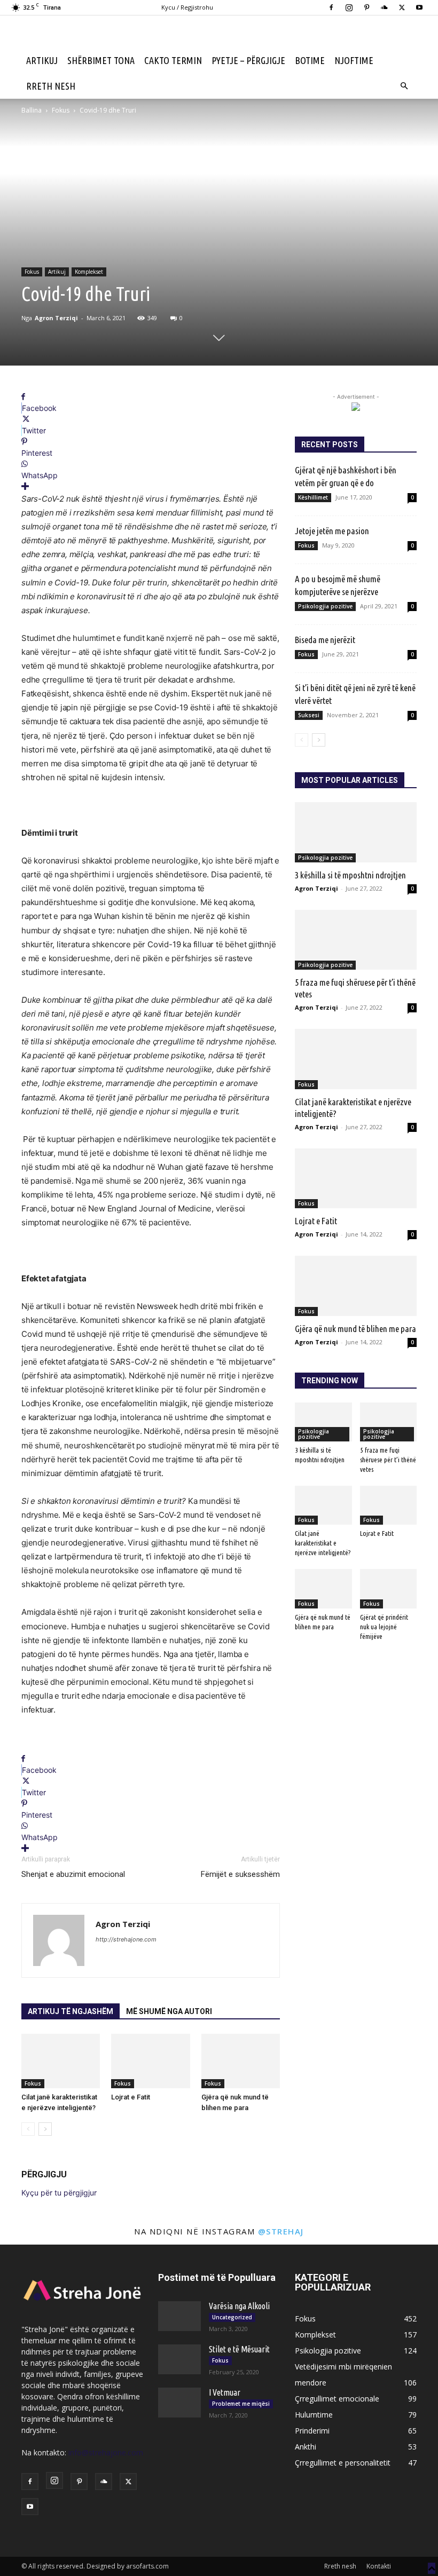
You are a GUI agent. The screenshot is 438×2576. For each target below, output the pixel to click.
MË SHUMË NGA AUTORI (169, 2011)
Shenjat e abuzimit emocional (73, 1874)
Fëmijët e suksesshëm (240, 1874)
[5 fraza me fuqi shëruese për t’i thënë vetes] (356, 940)
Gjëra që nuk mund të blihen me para (355, 1329)
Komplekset (89, 272)
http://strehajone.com (126, 1939)
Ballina (32, 110)
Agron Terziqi (56, 318)
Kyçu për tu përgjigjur (59, 2193)
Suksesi (309, 715)
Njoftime (354, 60)
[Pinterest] (366, 7)
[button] (404, 86)
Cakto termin (173, 60)
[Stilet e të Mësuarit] (179, 2359)
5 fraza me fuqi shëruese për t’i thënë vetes (388, 1460)
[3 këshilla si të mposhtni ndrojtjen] (356, 832)
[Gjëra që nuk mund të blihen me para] (241, 2061)
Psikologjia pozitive (325, 606)
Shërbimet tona (101, 60)
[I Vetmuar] (179, 2403)
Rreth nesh (51, 86)
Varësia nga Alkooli (239, 2306)
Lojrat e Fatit (131, 2097)
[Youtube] (419, 7)
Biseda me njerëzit (325, 640)
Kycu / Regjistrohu (187, 7)
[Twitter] (402, 7)
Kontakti (379, 2566)
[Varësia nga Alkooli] (179, 2316)
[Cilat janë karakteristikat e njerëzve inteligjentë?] (61, 2061)
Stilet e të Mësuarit (239, 2349)
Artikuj (42, 60)
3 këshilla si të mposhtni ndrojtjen (350, 875)
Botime (310, 60)
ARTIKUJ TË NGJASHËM (71, 2011)
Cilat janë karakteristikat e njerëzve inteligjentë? (323, 1543)
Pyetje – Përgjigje (248, 60)
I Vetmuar (225, 2392)
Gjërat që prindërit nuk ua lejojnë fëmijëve (384, 1627)
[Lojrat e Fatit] (150, 2061)
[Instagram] (349, 7)
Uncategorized (232, 2317)
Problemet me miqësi (241, 2404)
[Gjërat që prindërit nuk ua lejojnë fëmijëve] (389, 1588)
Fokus (61, 110)
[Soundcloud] (384, 7)
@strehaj (281, 2231)
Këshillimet (313, 497)
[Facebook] (331, 7)
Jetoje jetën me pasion (332, 531)
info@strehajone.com (106, 2452)
